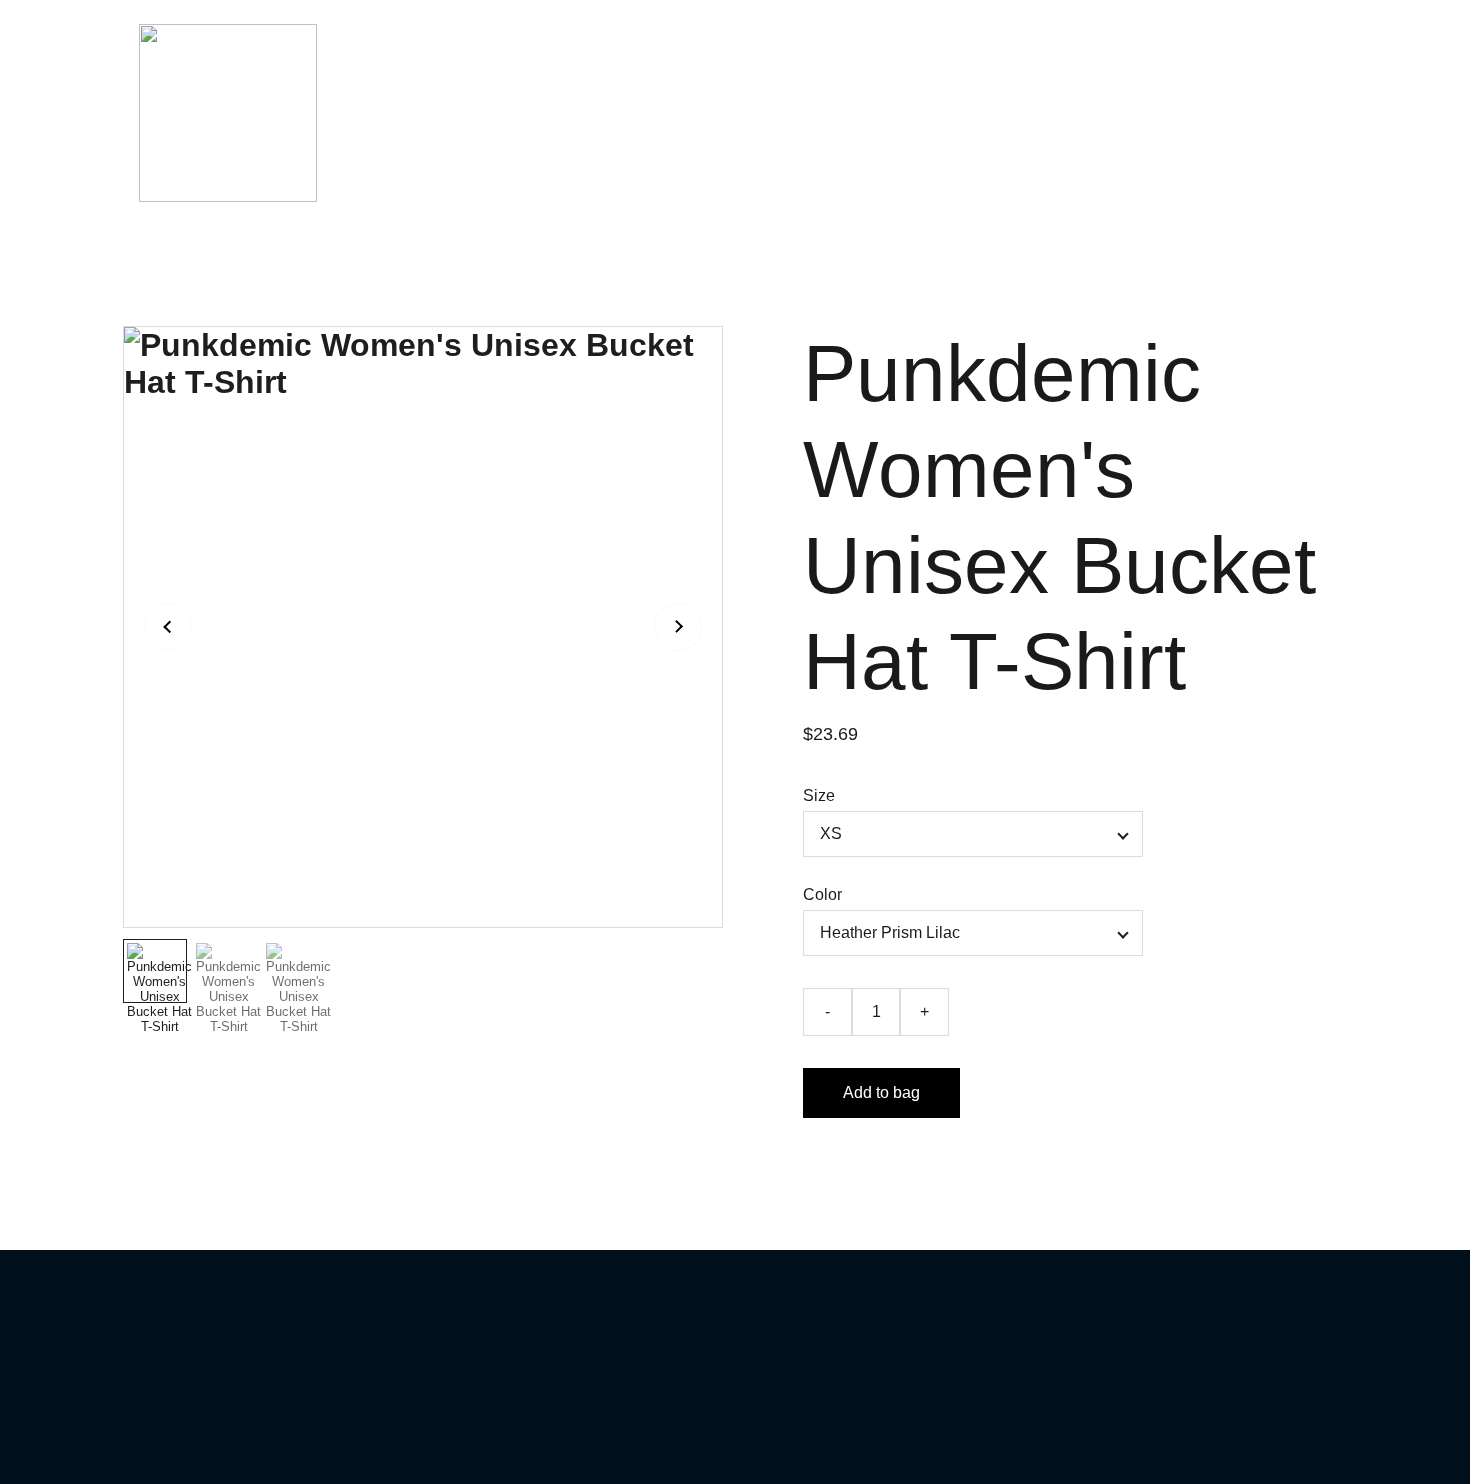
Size (819, 795)
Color (822, 894)
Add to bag (881, 1092)
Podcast (857, 112)
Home (766, 112)
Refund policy (1053, 112)
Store (945, 112)
